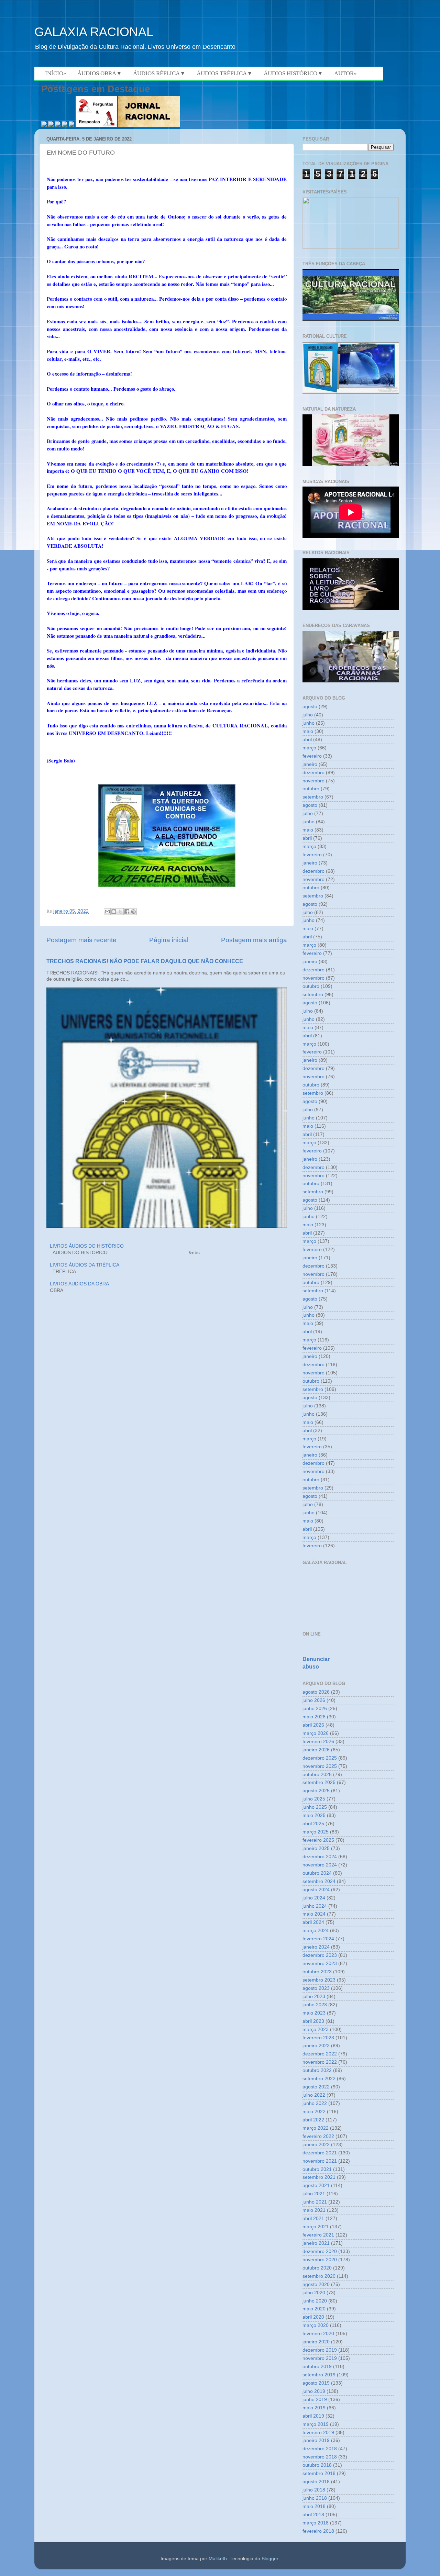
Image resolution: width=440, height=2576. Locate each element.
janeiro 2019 (316, 2440)
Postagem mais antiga (254, 940)
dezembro (313, 773)
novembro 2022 (320, 2062)
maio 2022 (314, 2112)
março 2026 (316, 1733)
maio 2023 (314, 2013)
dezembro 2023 (320, 1955)
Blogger (270, 2559)
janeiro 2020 (316, 2342)
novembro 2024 (320, 1865)
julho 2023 (314, 1997)
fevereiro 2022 (318, 2136)
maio (308, 731)
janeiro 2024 (316, 1947)
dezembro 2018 (320, 2449)
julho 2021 (314, 2194)
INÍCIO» (56, 73)
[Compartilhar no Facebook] (127, 912)
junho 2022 (315, 2103)
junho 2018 (315, 2498)
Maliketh (218, 2559)
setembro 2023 (319, 1980)
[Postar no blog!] (114, 912)
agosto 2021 (316, 2185)
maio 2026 (314, 1717)
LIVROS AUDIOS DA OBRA (79, 1284)
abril (307, 740)
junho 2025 (315, 1807)
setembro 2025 (319, 1782)
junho (309, 723)
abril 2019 (313, 2416)
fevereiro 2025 (318, 1840)
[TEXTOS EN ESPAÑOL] (351, 320)
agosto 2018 (316, 2482)
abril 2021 (313, 2218)
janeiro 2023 (316, 2046)
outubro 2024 (317, 1873)
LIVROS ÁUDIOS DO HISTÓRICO (87, 1246)
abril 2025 (313, 1824)
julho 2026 (314, 1700)
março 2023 (316, 2029)
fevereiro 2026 (318, 1742)
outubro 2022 (317, 2070)
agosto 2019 (316, 2383)
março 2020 (316, 2325)
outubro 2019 (317, 2367)
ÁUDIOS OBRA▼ (100, 73)
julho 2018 (314, 2490)
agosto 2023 (316, 1988)
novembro (313, 781)
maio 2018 (314, 2506)
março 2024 (316, 1931)
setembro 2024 (319, 1881)
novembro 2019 (320, 2358)
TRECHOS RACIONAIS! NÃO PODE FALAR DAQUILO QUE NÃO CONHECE (145, 961)
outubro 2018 (317, 2465)
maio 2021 (314, 2210)
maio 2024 (314, 1914)
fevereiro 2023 (318, 2038)
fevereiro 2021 (318, 2235)
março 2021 (316, 2227)
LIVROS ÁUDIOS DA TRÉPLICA (85, 1265)
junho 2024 (315, 1906)
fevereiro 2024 (318, 1939)
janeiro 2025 (316, 1848)
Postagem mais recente (81, 940)
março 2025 (316, 1832)
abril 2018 (313, 2515)
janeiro (310, 764)
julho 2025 (314, 1799)
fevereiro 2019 (318, 2433)
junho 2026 (315, 1709)
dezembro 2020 (320, 2251)
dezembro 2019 (320, 2350)
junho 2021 (315, 2202)
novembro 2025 (320, 1766)
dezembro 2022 (320, 2054)
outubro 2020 (317, 2268)
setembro (313, 797)
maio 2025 (314, 1815)
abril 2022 (313, 2120)
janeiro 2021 (316, 2243)
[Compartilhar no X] (120, 912)
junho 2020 (315, 2301)
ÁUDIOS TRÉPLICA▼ (225, 73)
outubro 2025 (317, 1775)
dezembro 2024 (320, 1857)
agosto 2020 (316, 2284)
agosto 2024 (316, 1890)
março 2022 (316, 2128)
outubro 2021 (317, 2169)
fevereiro (312, 756)
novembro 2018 (320, 2457)
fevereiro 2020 (318, 2334)
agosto (310, 707)
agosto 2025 (316, 1791)
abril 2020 (313, 2317)
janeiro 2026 (316, 1750)
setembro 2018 (319, 2473)
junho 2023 (315, 2005)
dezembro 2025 (320, 1758)
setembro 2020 (319, 2276)
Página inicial (169, 940)
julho (308, 715)
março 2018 (316, 2523)
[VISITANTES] (351, 247)
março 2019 (316, 2424)
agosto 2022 (316, 2087)
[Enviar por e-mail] (107, 912)
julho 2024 (314, 1898)
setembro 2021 (319, 2177)
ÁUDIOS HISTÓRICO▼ (293, 73)
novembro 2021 (320, 2161)
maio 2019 (314, 2408)
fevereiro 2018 (318, 2531)
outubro (311, 789)
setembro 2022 (319, 2079)
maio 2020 (314, 2309)
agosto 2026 (316, 1692)
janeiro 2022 (316, 2145)
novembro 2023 (320, 1964)
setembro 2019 (319, 2375)
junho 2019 (315, 2400)
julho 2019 (314, 2391)
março (309, 748)
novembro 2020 (320, 2260)
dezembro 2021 (320, 2153)
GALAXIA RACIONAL (94, 32)
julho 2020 (314, 2293)
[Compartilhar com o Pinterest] (133, 912)
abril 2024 (313, 1922)
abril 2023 (313, 2021)
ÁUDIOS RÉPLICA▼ (159, 73)
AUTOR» (345, 73)
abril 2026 (313, 1725)
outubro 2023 (317, 1972)
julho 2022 (314, 2095)
